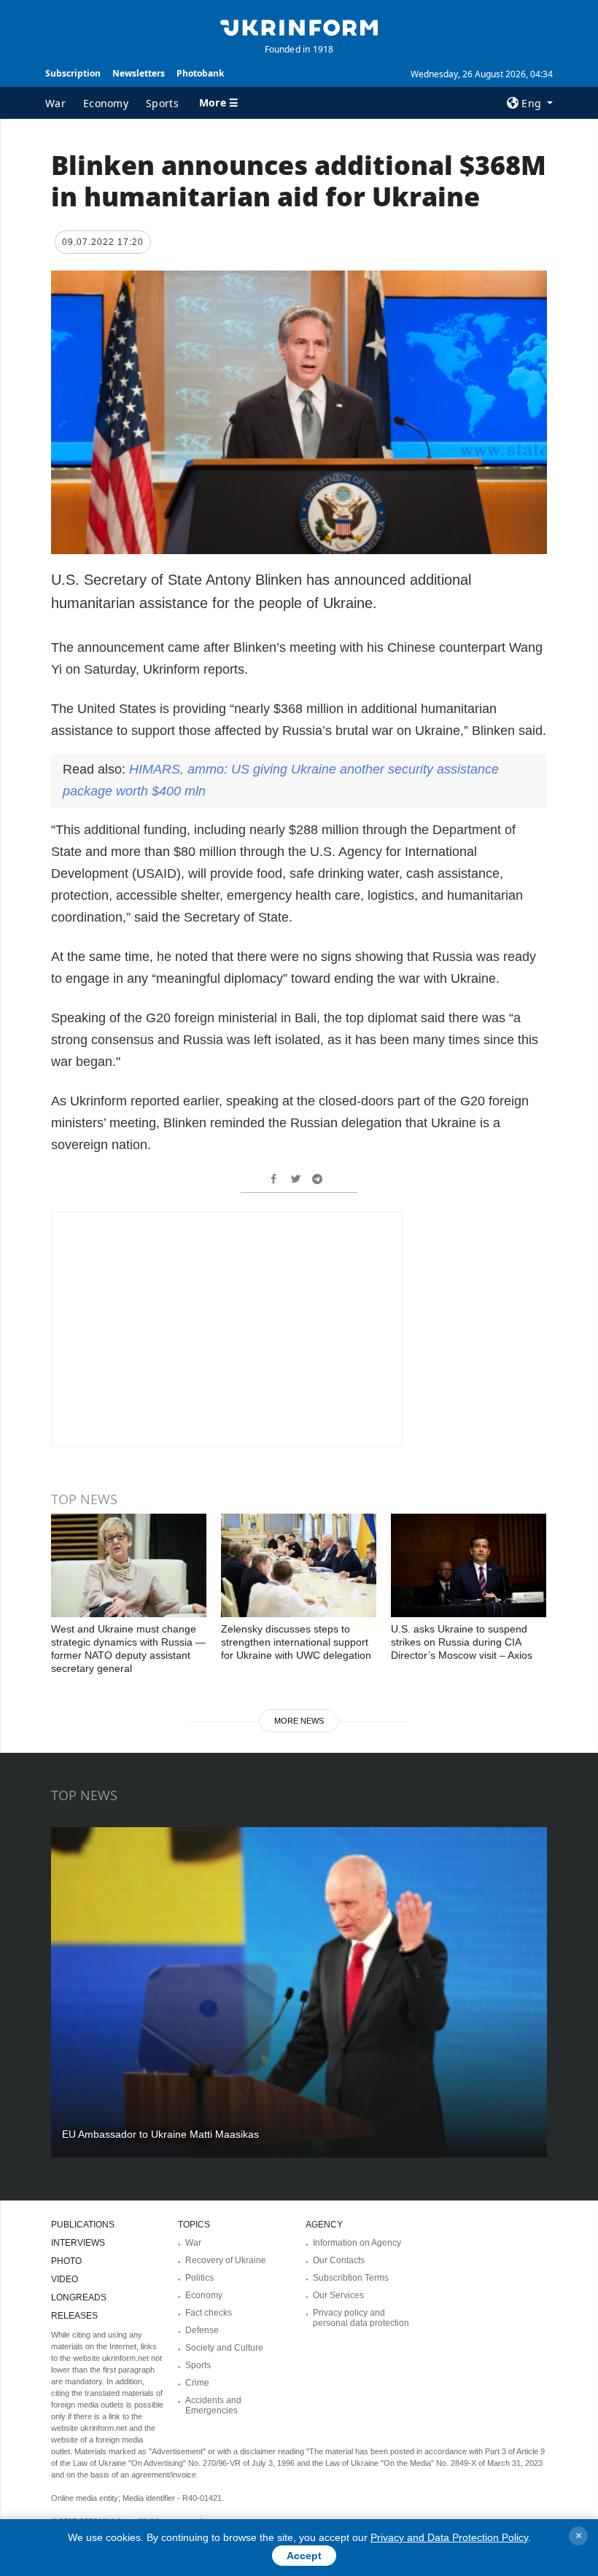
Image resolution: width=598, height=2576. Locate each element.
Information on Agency (357, 2243)
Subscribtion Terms (351, 2278)
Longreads (79, 2297)
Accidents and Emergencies (213, 2405)
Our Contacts (339, 2260)
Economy (106, 103)
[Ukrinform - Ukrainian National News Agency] (299, 26)
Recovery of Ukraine (226, 2260)
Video (65, 2279)
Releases (74, 2316)
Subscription (73, 73)
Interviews (78, 2243)
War (55, 103)
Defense (202, 2330)
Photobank (200, 73)
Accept (304, 2556)
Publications (83, 2225)
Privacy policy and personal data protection (361, 2318)
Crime (197, 2383)
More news (299, 1721)
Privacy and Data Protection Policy (449, 2537)
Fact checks (209, 2313)
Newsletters (139, 73)
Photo (66, 2261)
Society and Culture (224, 2348)
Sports (162, 103)
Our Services (338, 2295)
